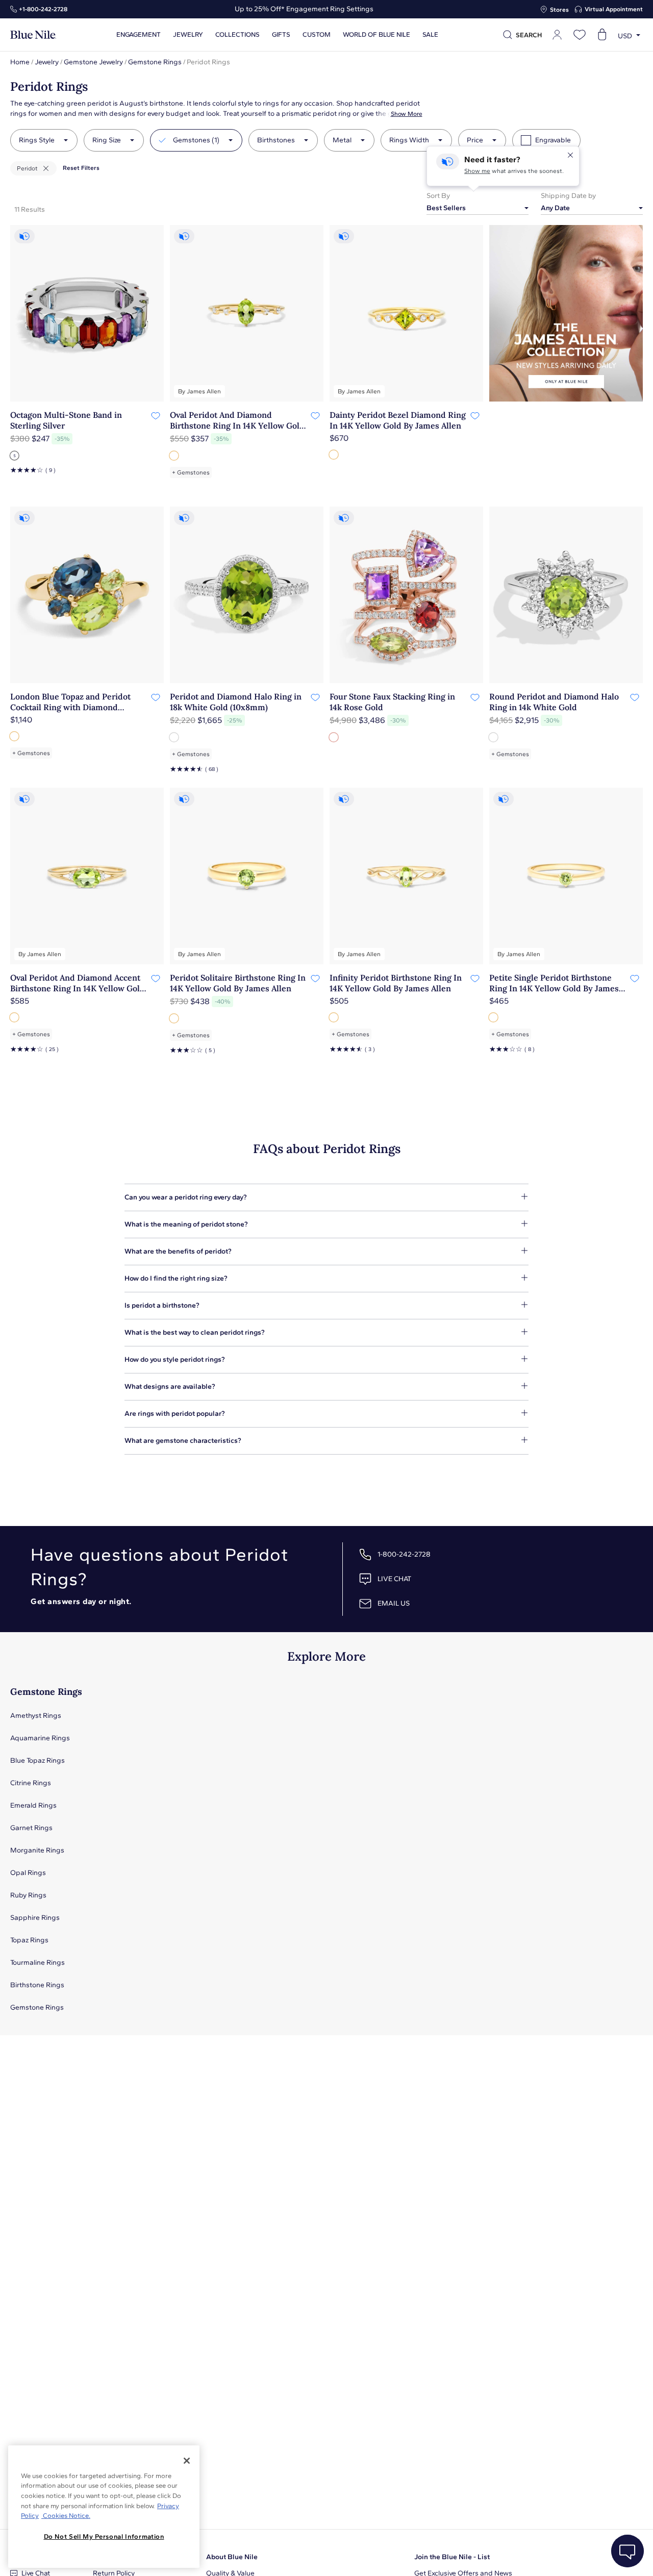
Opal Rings (28, 1873)
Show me (477, 171)
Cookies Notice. (66, 2516)
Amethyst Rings (36, 1716)
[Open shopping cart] (602, 35)
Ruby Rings (28, 1895)
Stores (559, 10)
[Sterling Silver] (15, 456)
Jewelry (188, 35)
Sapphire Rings (35, 1918)
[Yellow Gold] (175, 456)
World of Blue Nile (376, 35)
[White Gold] (175, 737)
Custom (317, 35)
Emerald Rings (33, 1805)
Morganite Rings (37, 1850)
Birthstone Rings (37, 1985)
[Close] (187, 2461)
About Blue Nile (232, 2557)
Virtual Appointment (614, 9)
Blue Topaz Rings (37, 1760)
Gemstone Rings (155, 62)
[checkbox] (526, 140)
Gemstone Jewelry (93, 62)
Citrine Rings (31, 1783)
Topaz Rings (29, 1940)
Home (20, 62)
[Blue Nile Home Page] (33, 35)
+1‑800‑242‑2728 (43, 9)
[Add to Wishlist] (155, 415)
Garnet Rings (31, 1828)
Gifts (281, 35)
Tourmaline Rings (37, 1962)
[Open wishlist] (580, 35)
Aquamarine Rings (40, 1738)
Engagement (139, 35)
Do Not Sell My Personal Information (104, 2536)
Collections (237, 35)
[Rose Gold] (335, 737)
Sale (430, 35)
